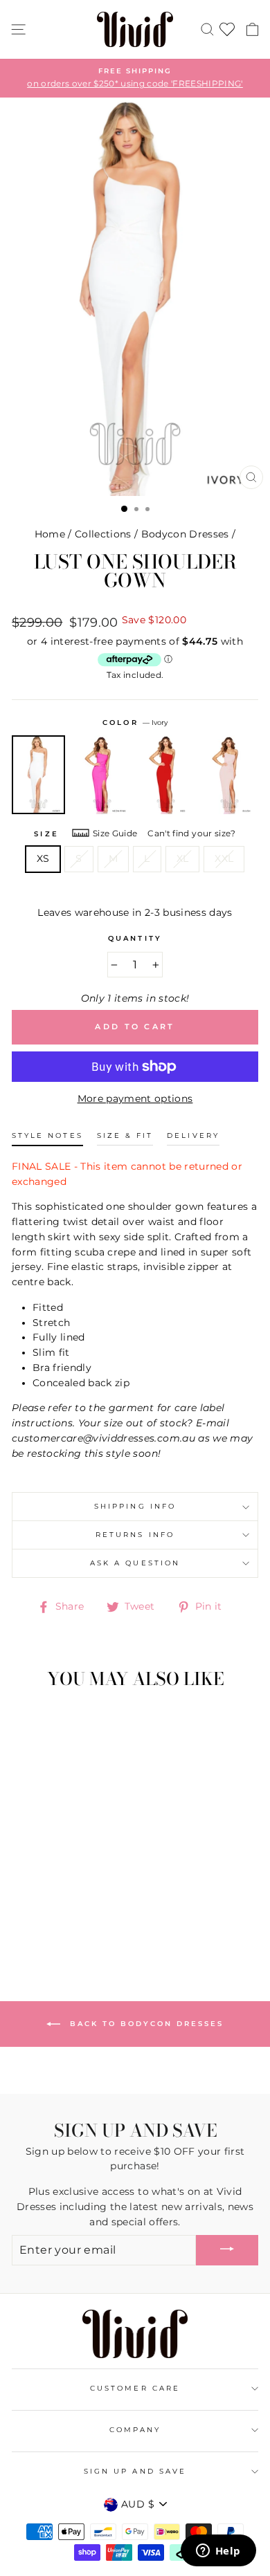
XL (183, 858)
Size (46, 834)
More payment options (135, 1098)
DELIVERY (193, 1135)
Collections (103, 534)
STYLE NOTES (47, 1135)
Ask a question (135, 1563)
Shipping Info (135, 1506)
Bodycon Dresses (185, 534)
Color (135, 723)
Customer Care (135, 2388)
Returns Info (135, 1535)
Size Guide (115, 833)
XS (43, 858)
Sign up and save (135, 2471)
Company (135, 2430)
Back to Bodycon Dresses (145, 2024)
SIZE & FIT (125, 1135)
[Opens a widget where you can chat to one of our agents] (218, 2552)
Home (50, 534)
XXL (224, 858)
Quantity (135, 938)
